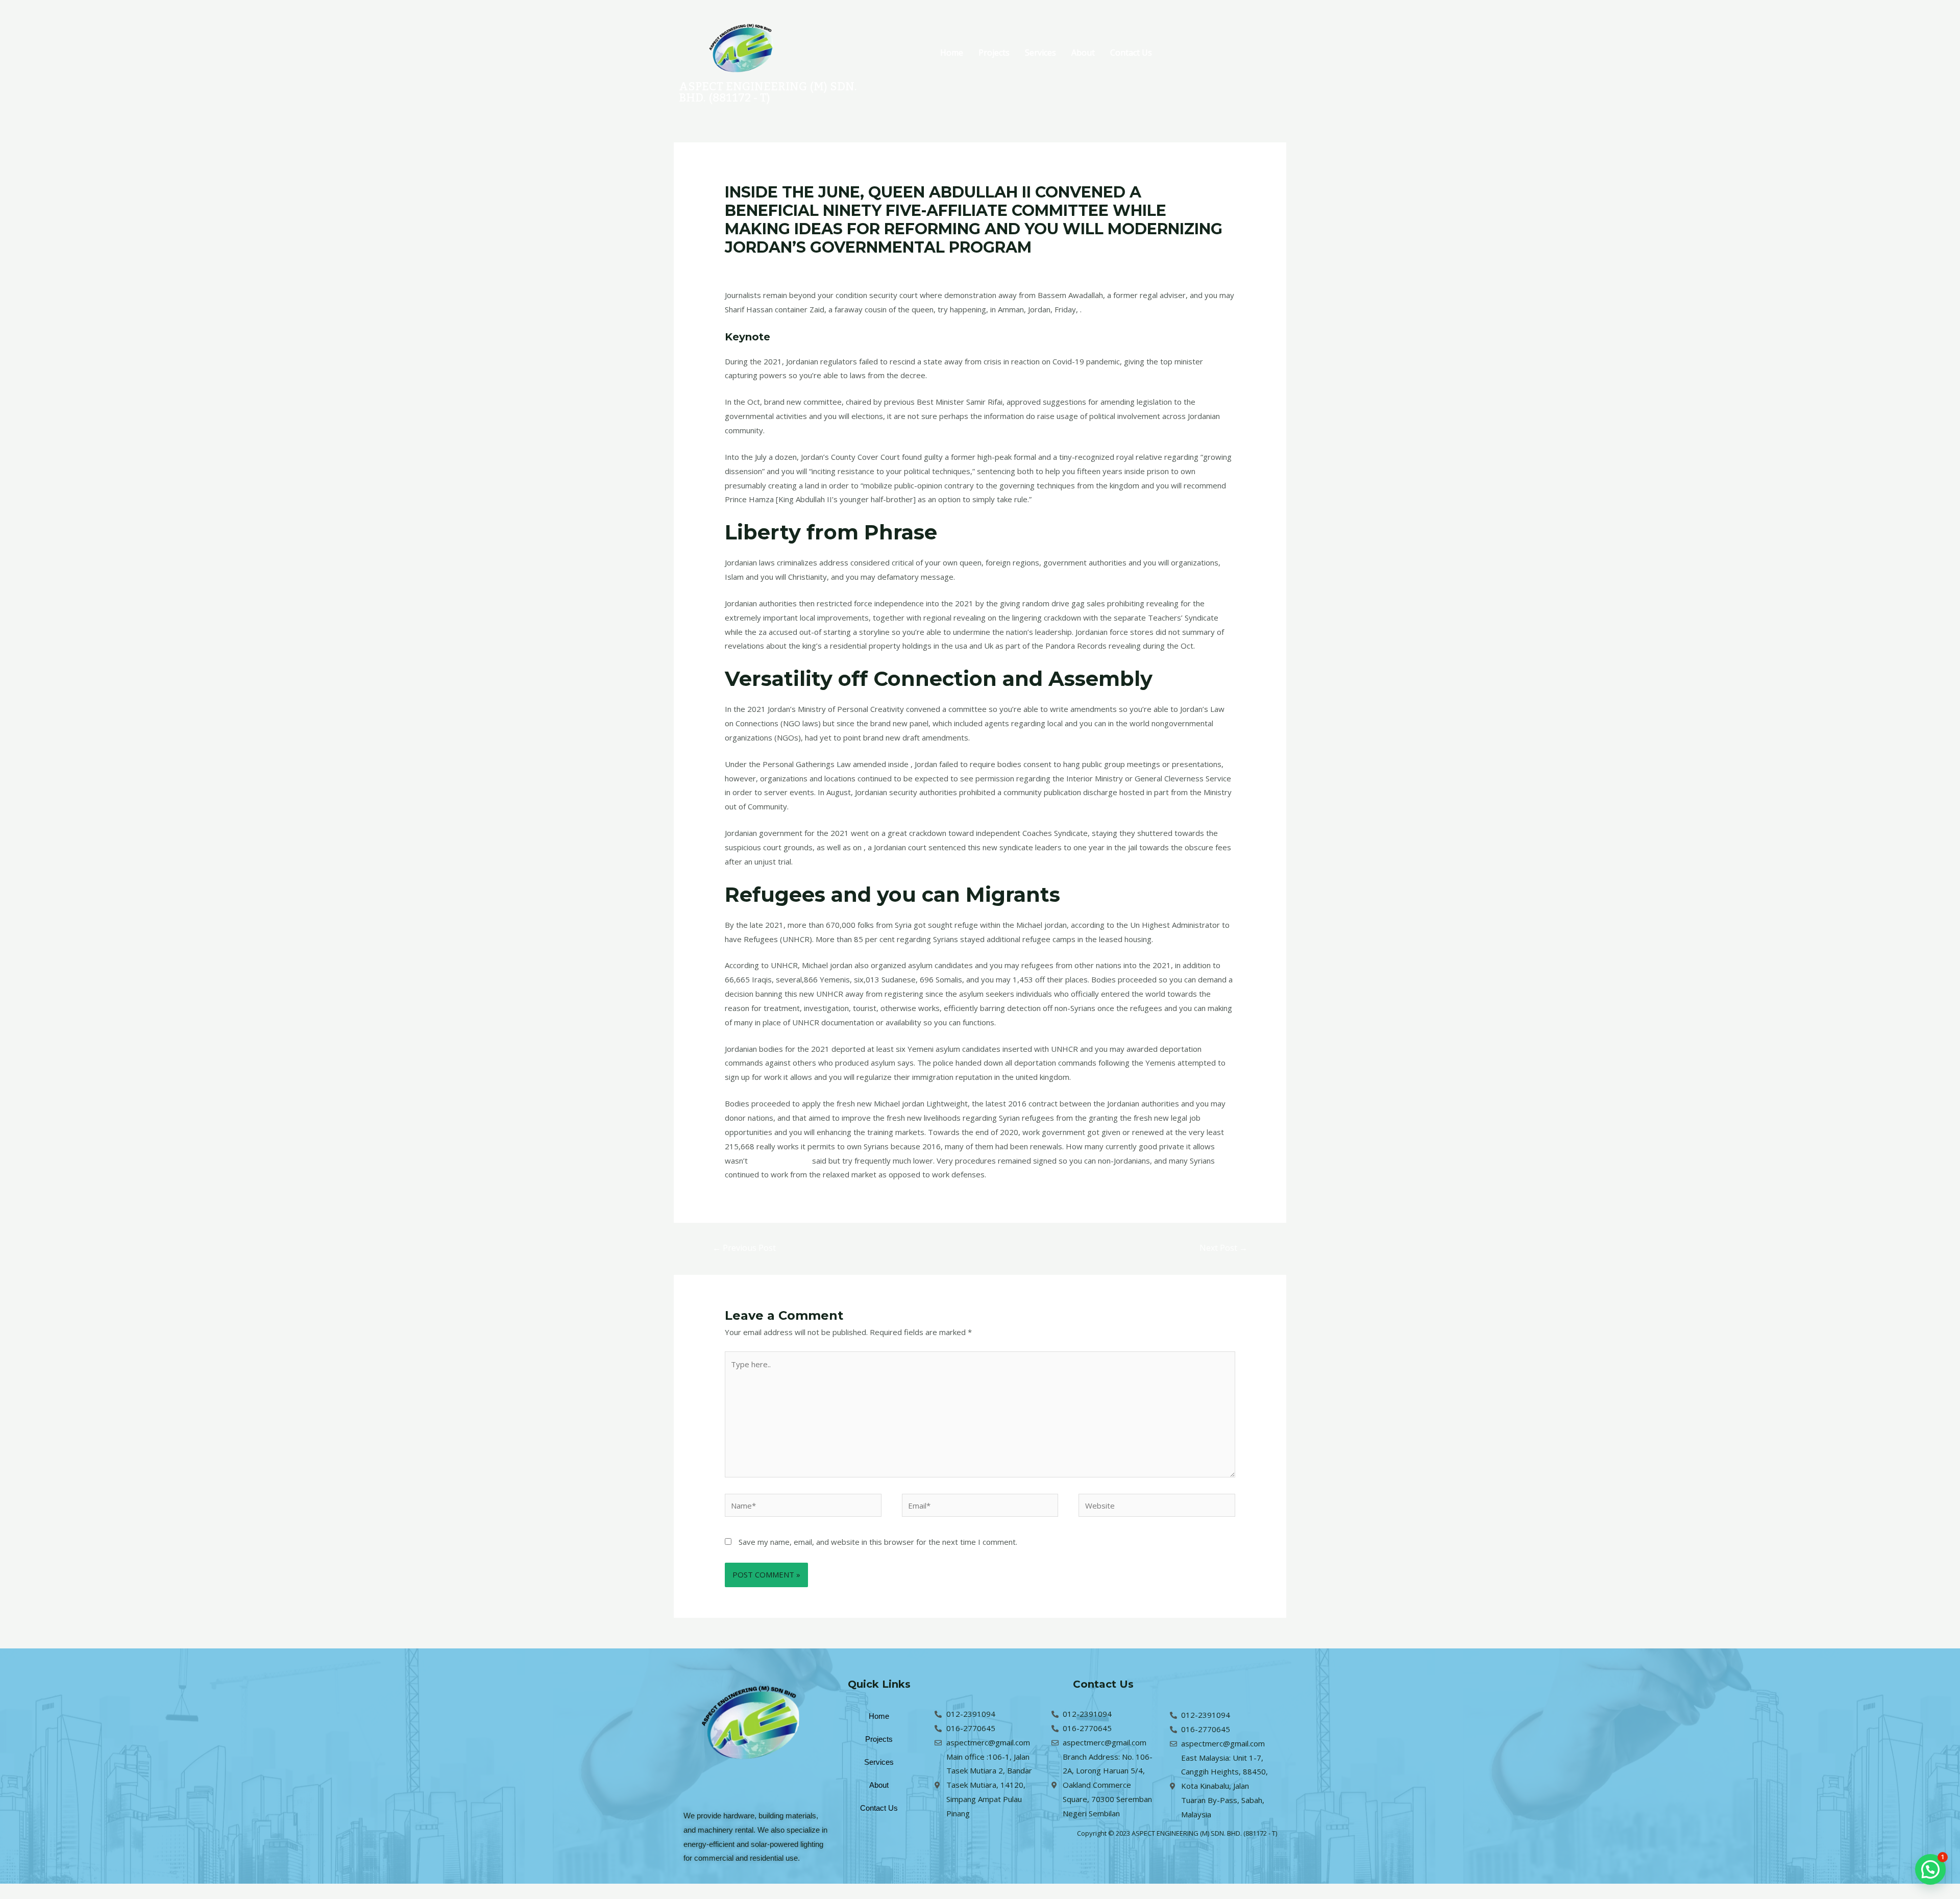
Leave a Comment (757, 267)
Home (952, 53)
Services (1040, 53)
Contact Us (1131, 53)
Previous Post (744, 1248)
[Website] (1157, 1507)
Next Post (1223, 1248)
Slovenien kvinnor (780, 1161)
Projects (994, 53)
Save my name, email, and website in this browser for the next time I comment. (878, 1542)
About (1083, 53)
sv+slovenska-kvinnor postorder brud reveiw (875, 267)
